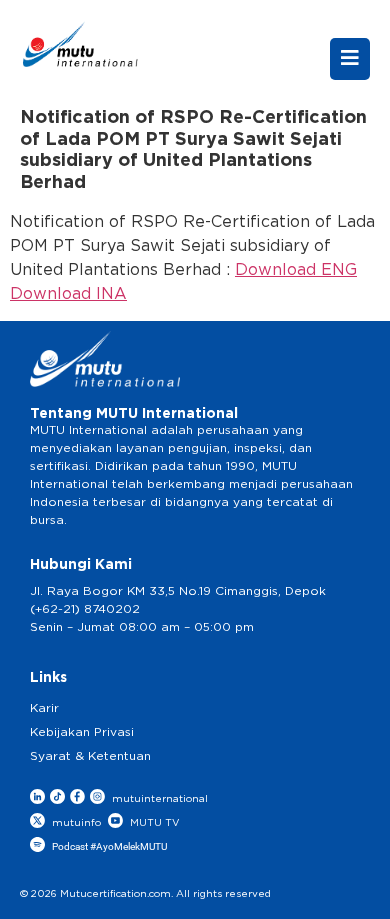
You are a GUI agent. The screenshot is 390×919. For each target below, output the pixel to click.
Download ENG (296, 270)
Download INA (68, 294)
